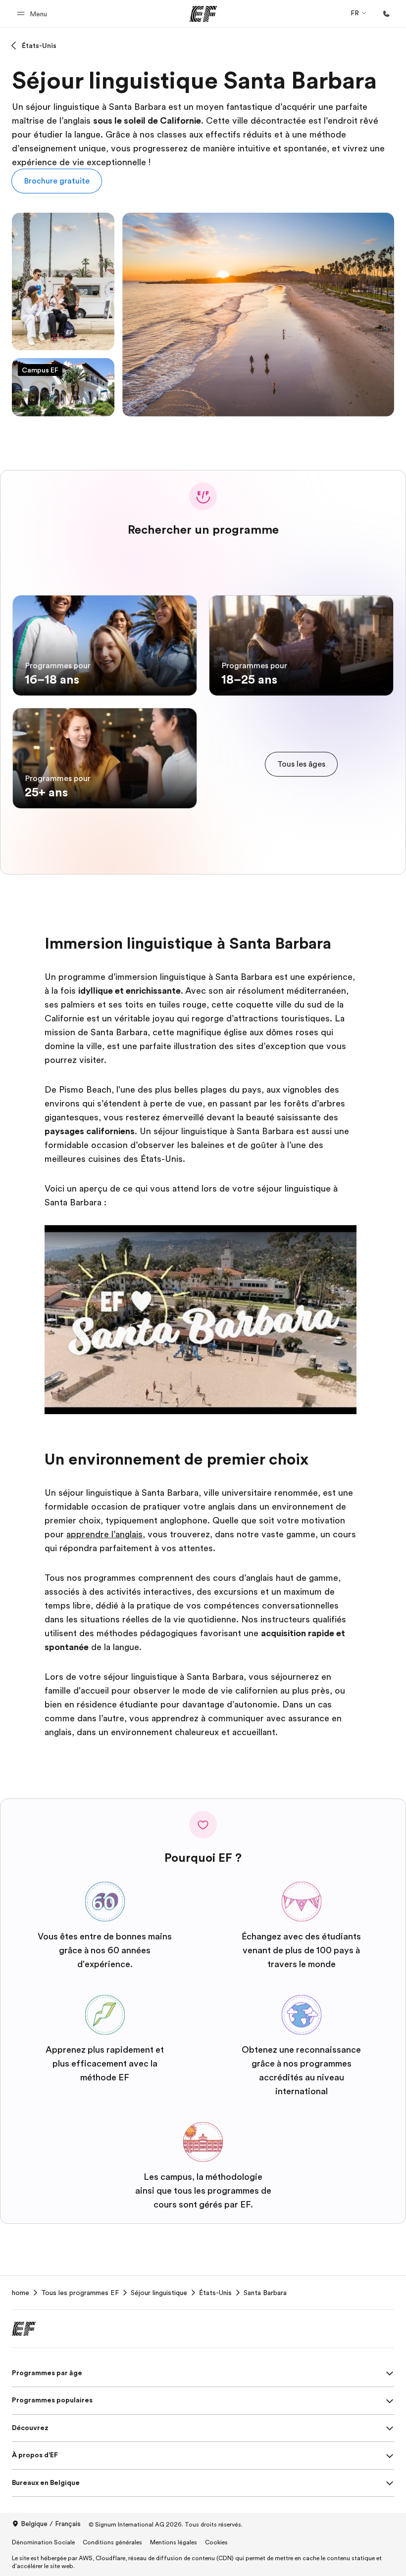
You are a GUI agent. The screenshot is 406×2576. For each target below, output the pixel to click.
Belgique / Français (51, 2524)
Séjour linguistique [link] (159, 2293)
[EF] (203, 14)
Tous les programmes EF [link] (80, 2293)
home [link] (21, 2293)
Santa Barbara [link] (265, 2293)
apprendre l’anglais (104, 1534)
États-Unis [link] (215, 2293)
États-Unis (39, 46)
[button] (33, 14)
